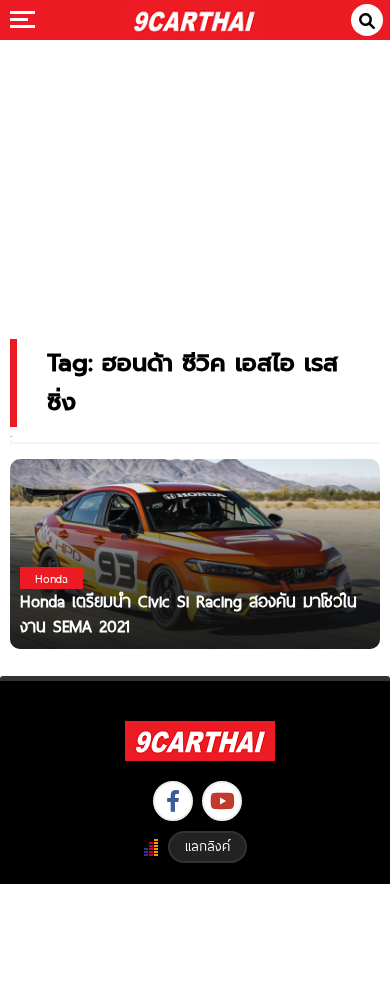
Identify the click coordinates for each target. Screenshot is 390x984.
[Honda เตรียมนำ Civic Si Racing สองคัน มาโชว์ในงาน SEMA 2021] (195, 552)
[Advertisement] (195, 175)
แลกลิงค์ (207, 846)
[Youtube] (222, 801)
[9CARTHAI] (194, 20)
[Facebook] (173, 801)
